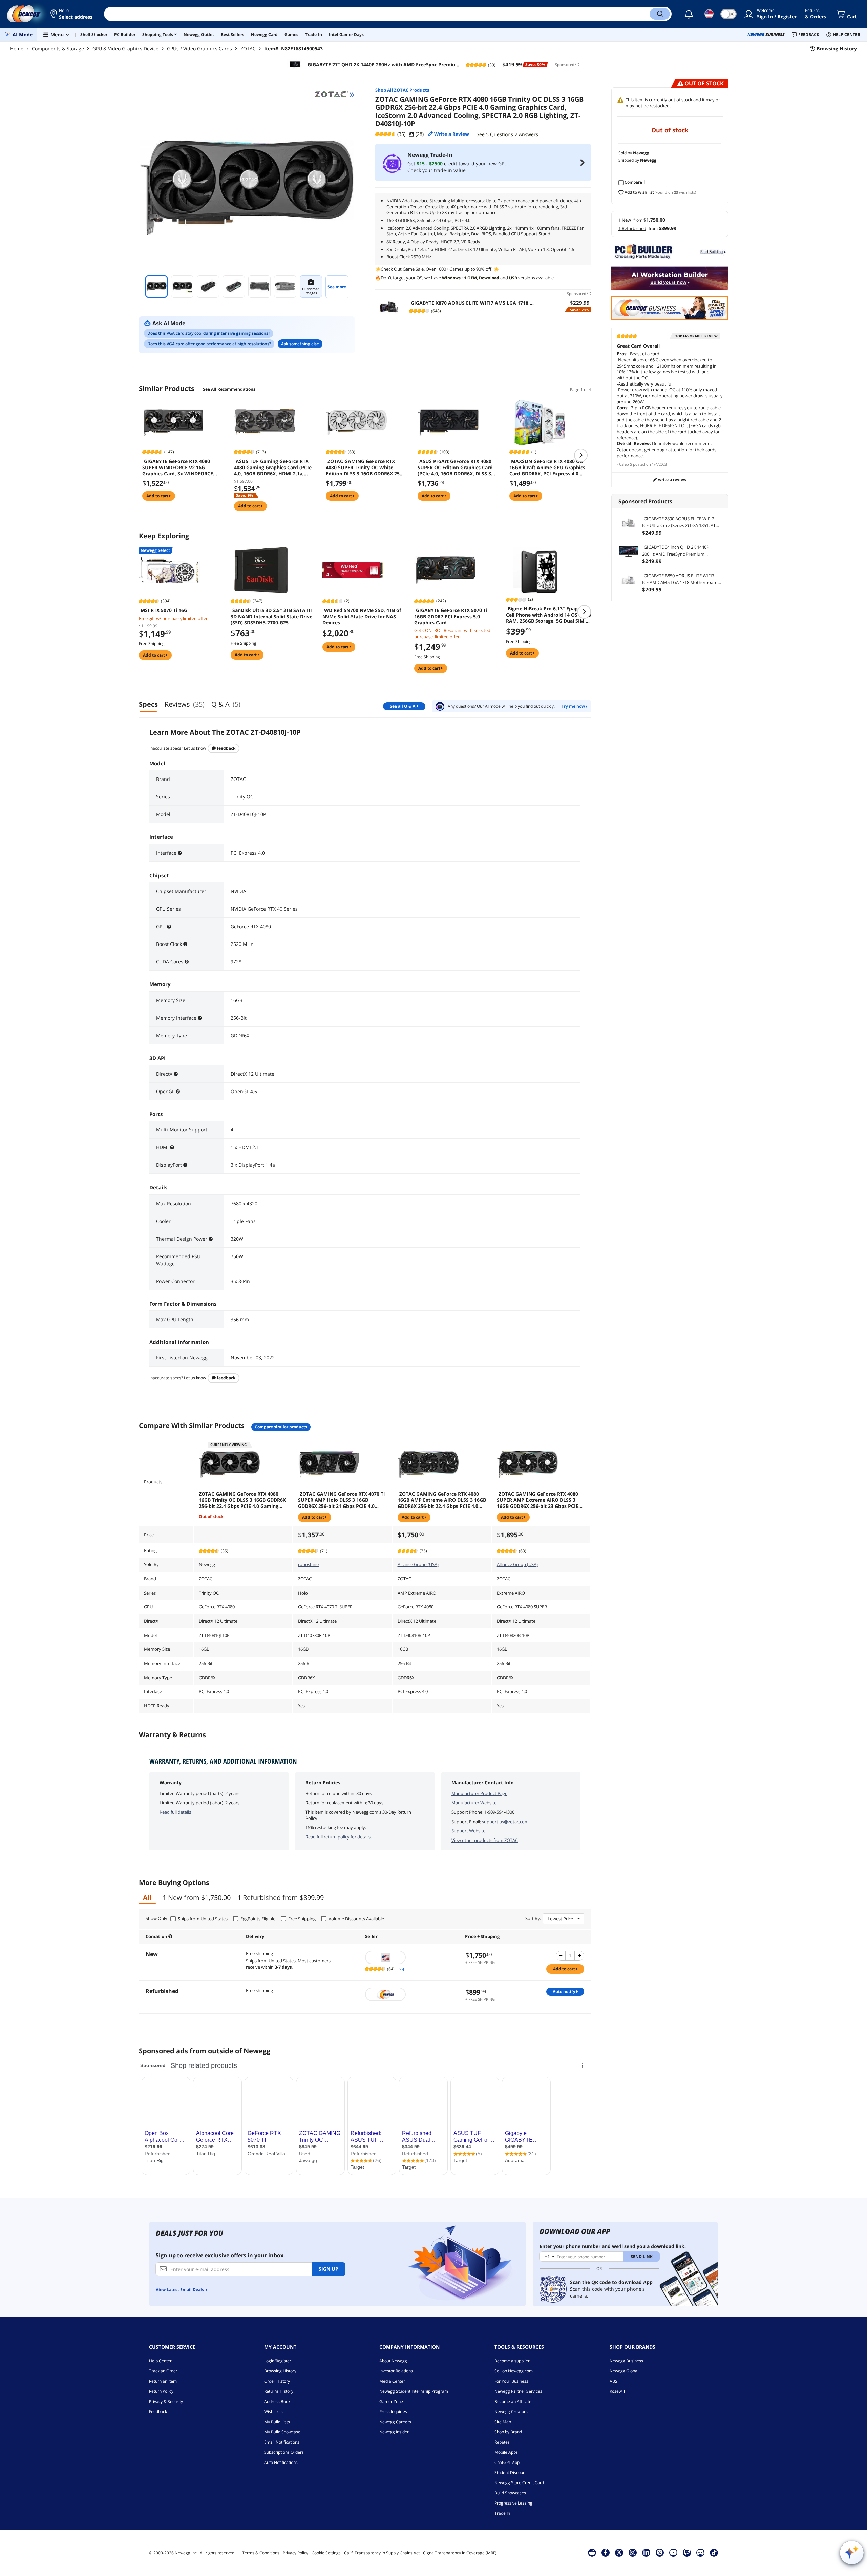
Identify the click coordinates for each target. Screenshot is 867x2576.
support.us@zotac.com (505, 1822)
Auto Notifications (281, 2462)
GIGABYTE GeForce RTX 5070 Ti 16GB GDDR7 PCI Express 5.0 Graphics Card (451, 617)
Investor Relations (396, 2371)
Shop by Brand (508, 2432)
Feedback (226, 748)
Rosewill (617, 2391)
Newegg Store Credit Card (519, 2483)
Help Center (160, 2361)
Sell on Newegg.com (514, 2371)
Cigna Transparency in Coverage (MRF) (460, 2553)
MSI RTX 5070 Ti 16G (164, 610)
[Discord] (700, 2552)
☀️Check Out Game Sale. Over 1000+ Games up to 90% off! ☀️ (437, 269)
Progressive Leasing (513, 2503)
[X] (619, 2552)
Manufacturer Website (474, 1803)
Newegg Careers (395, 2422)
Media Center (392, 2381)
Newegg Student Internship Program (414, 2391)
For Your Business (511, 2381)
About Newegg (393, 2361)
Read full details (175, 1812)
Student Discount (511, 2473)
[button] (72, 14)
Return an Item (163, 2381)
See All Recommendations (229, 389)
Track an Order (163, 2371)
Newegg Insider (394, 2432)
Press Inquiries (393, 2412)
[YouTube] (673, 2552)
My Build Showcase (282, 2432)
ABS (614, 2381)
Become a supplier (512, 2361)
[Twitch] (687, 2552)
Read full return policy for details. (339, 1837)
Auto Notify (565, 1991)
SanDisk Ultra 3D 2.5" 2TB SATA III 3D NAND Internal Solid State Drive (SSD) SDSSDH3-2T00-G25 (271, 617)
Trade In (502, 2513)
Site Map (503, 2422)
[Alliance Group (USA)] (412, 1957)
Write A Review (672, 480)
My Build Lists (277, 2422)
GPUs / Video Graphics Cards (199, 49)
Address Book (277, 2401)
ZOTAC (248, 49)
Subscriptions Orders (284, 2452)
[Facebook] (605, 2552)
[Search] (660, 14)
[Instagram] (633, 2552)
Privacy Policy (295, 2553)
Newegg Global (624, 2371)
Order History (277, 2381)
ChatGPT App (507, 2462)
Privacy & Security (166, 2401)
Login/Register (278, 2361)
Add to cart (158, 496)
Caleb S (626, 464)
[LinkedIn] (646, 2552)
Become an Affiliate (513, 2401)
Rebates (502, 2442)
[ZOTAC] (335, 95)
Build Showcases (510, 2493)
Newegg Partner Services (518, 2391)
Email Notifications (282, 2442)
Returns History (279, 2391)
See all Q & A (403, 706)
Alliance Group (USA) (418, 1564)
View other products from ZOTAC (485, 1840)
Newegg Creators (511, 2412)
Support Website (468, 1831)
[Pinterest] (660, 2552)
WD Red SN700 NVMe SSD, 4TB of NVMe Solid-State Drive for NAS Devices (362, 617)
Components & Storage (58, 49)
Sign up (329, 2269)
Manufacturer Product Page (479, 1793)
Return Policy (161, 2391)
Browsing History (280, 2371)
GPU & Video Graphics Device (125, 49)
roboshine (308, 1564)
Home (17, 49)
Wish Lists (273, 2412)
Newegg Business (626, 2361)
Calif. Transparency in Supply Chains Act (382, 2553)
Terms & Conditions (261, 2553)
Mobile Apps (506, 2452)
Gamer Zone (391, 2401)
